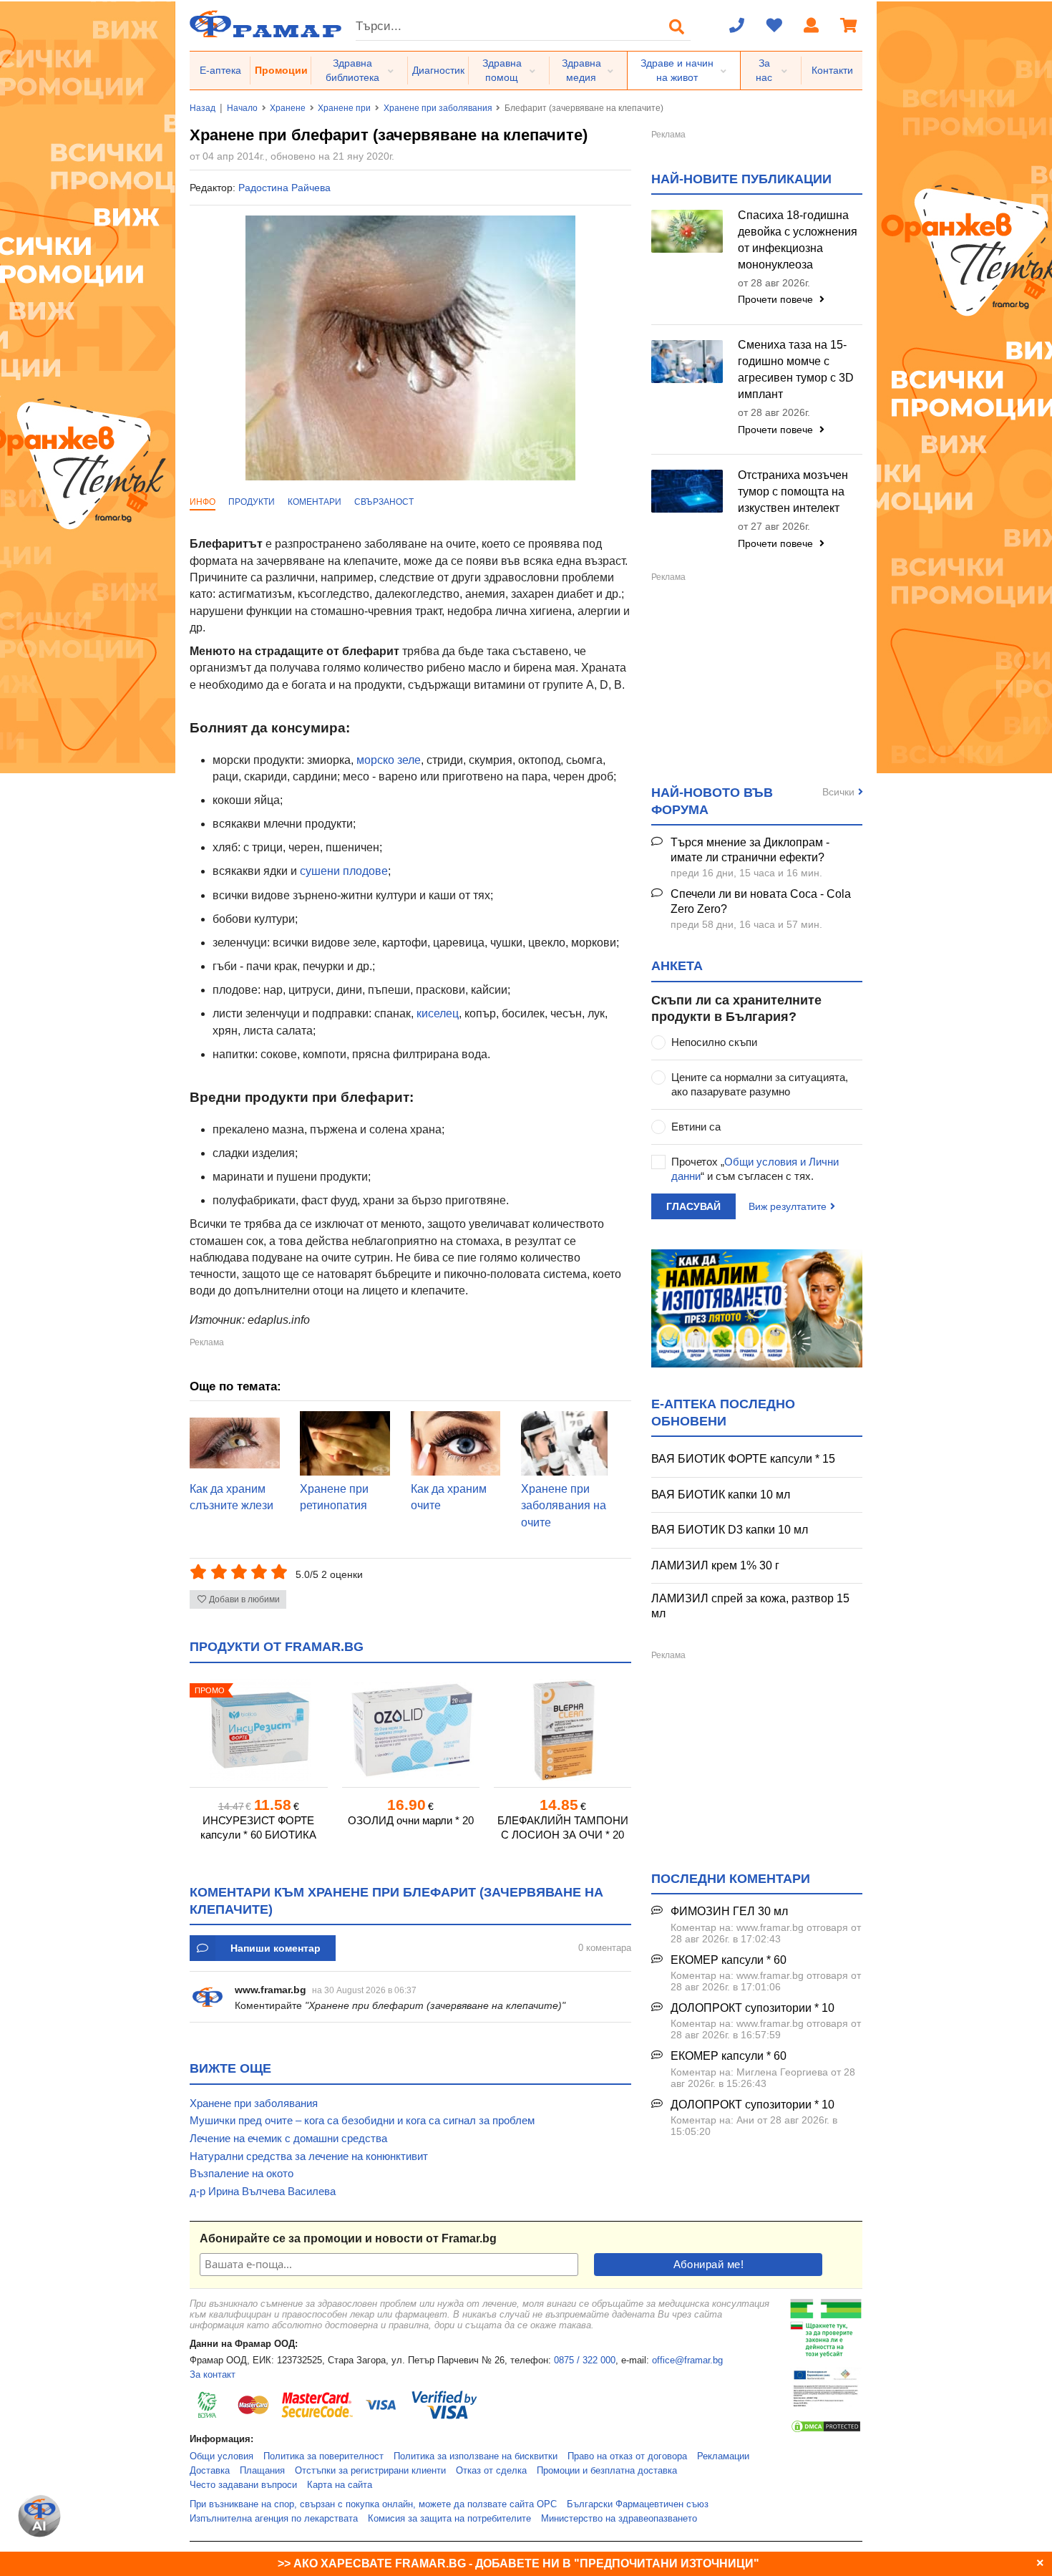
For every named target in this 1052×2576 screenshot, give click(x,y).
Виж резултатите (788, 1206)
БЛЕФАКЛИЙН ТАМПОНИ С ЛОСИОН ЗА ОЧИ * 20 (563, 1827)
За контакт (213, 2375)
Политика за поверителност (323, 2456)
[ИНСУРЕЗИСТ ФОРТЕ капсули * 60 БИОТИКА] (258, 1730)
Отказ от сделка (491, 2471)
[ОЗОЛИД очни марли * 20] (411, 1730)
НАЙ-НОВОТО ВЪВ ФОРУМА (712, 801)
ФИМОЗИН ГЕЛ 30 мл (729, 1911)
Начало (242, 108)
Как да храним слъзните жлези (232, 1497)
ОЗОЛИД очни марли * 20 (411, 1820)
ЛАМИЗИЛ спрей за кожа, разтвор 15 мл (750, 1606)
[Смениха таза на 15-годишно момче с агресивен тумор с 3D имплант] (687, 362)
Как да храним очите (449, 1497)
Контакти (832, 70)
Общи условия (221, 2456)
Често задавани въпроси (243, 2485)
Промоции (281, 70)
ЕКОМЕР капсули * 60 (729, 1960)
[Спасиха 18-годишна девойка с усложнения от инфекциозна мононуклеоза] (687, 231)
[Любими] (774, 26)
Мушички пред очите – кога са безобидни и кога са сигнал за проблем (362, 2120)
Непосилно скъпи (714, 1042)
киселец (438, 1013)
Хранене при (344, 108)
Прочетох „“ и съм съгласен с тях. (755, 1169)
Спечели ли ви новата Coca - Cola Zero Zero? (761, 901)
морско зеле (389, 760)
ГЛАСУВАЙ (693, 1206)
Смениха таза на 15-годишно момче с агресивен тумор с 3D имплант (796, 369)
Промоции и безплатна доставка (607, 2471)
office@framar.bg (687, 2360)
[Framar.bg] (266, 25)
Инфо (203, 502)
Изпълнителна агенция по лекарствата (274, 2519)
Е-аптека (220, 70)
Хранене (288, 108)
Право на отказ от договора (627, 2456)
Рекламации (723, 2456)
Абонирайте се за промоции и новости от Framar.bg (348, 2238)
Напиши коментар (276, 1948)
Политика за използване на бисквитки (476, 2456)
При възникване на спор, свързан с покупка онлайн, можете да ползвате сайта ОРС (373, 2504)
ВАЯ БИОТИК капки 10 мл (721, 1495)
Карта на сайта (340, 2485)
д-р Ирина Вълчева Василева (263, 2191)
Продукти (252, 502)
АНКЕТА (677, 966)
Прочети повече (777, 299)
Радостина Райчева (284, 188)
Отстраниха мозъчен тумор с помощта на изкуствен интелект (793, 492)
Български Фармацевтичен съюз (638, 2504)
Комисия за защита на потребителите (449, 2519)
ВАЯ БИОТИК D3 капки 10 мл (730, 1530)
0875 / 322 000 (585, 2360)
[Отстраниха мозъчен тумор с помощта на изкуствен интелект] (687, 491)
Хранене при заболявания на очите (564, 1506)
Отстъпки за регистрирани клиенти (370, 2471)
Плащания (262, 2471)
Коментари (315, 502)
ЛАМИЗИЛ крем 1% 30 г (715, 1565)
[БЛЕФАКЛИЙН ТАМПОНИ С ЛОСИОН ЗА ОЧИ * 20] (562, 1730)
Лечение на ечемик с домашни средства (288, 2138)
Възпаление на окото (242, 2173)
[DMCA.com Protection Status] (826, 2431)
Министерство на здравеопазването (619, 2519)
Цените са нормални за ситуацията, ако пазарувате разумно (760, 1084)
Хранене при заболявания (438, 108)
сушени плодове (344, 871)
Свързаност (384, 502)
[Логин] (812, 26)
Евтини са (696, 1127)
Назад (203, 108)
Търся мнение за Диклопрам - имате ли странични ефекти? (750, 850)
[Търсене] (677, 26)
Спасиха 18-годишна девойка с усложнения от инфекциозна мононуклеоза (798, 240)
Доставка (210, 2471)
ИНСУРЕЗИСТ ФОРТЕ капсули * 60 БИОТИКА (258, 1827)
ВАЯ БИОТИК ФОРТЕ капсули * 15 (743, 1459)
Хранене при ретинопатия (334, 1497)
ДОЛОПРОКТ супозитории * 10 (753, 2008)
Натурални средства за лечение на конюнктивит (309, 2156)
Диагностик (438, 70)
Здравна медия (581, 70)
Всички (838, 792)
